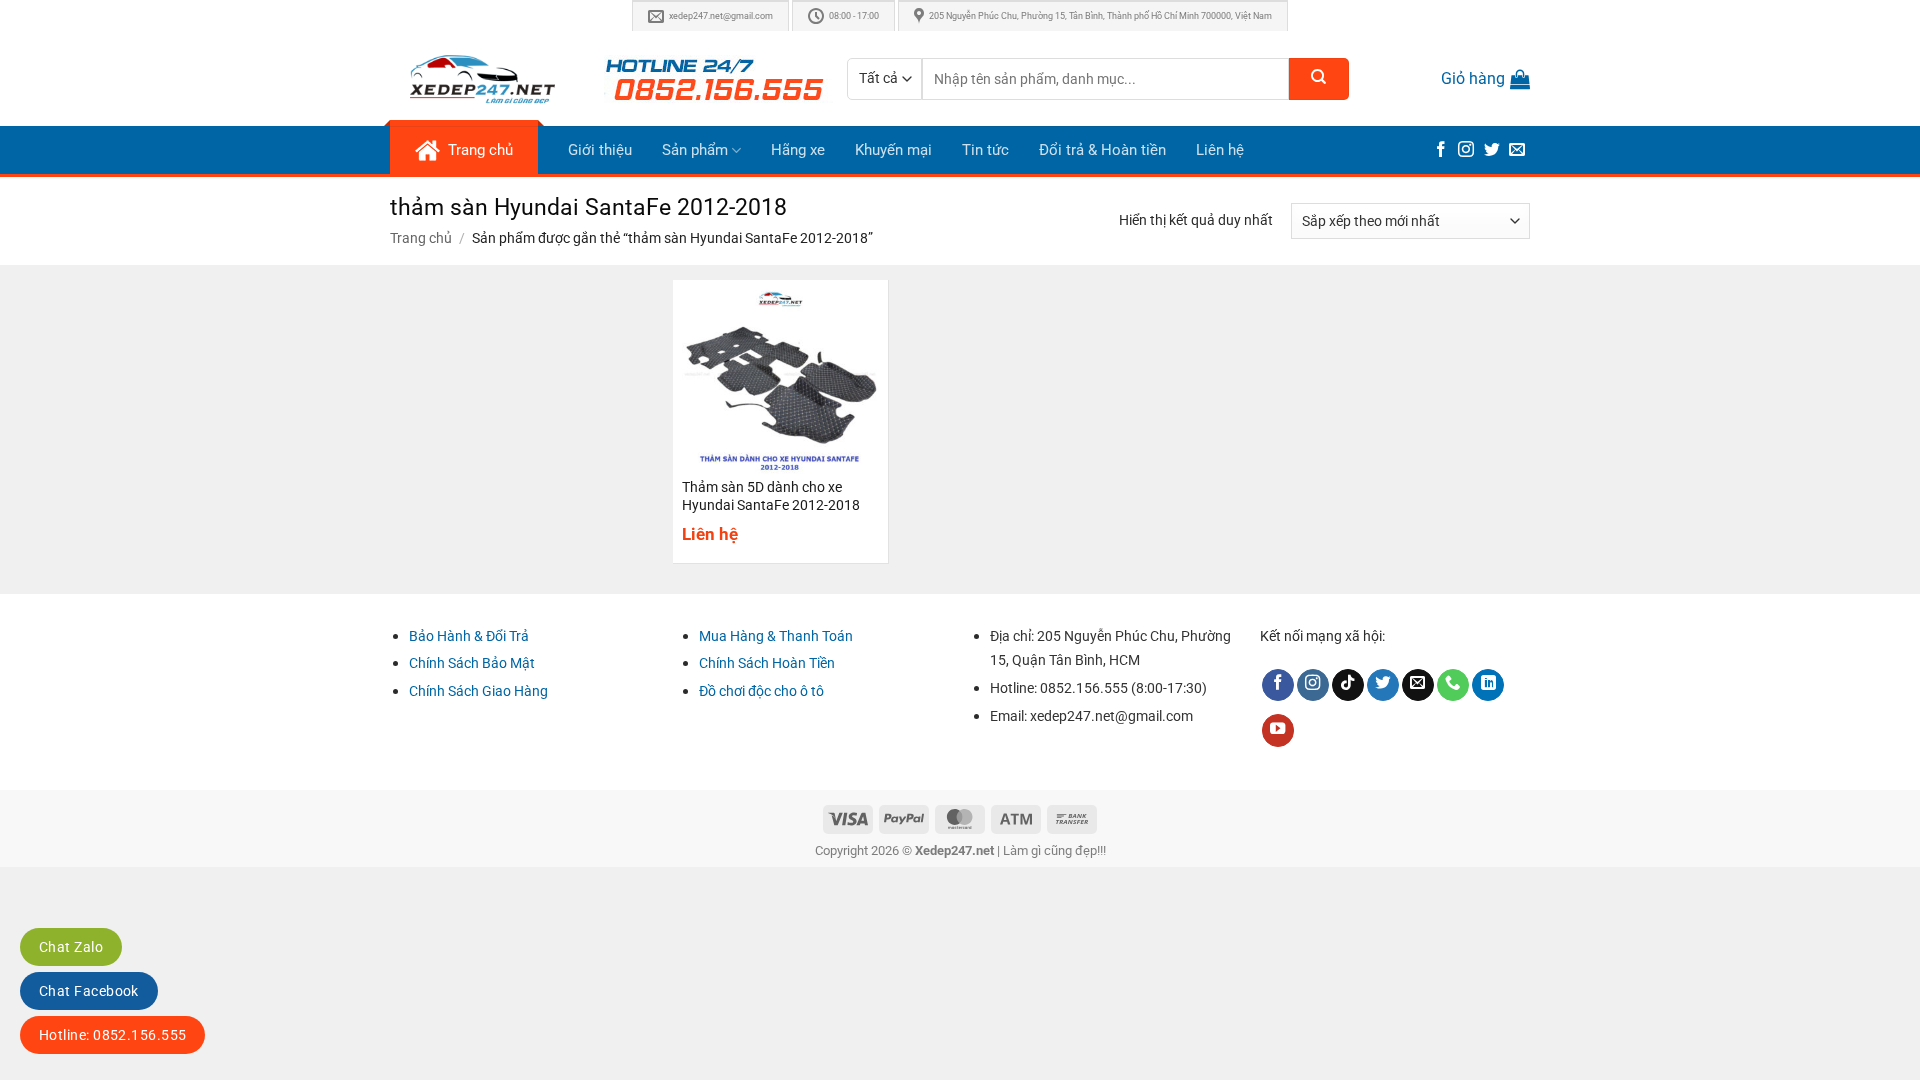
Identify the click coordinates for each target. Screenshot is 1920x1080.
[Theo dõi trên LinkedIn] (1488, 685)
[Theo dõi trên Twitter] (1492, 150)
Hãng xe (798, 150)
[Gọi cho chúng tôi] (1453, 685)
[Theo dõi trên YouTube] (1278, 730)
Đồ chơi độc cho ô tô (761, 691)
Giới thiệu (600, 150)
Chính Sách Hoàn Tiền (767, 663)
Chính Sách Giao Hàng (478, 691)
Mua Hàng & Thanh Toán (776, 636)
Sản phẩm (695, 150)
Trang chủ (421, 238)
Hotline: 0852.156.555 (112, 1035)
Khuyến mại (893, 150)
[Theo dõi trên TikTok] (1348, 685)
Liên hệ (1220, 150)
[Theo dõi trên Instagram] (1466, 150)
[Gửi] (1319, 79)
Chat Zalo (71, 947)
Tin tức (985, 150)
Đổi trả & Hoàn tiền (1102, 150)
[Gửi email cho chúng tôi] (1517, 150)
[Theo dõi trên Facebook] (1441, 150)
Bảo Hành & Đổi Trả (469, 636)
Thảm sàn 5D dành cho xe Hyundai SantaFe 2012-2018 (771, 496)
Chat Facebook (89, 991)
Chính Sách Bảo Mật (472, 663)
